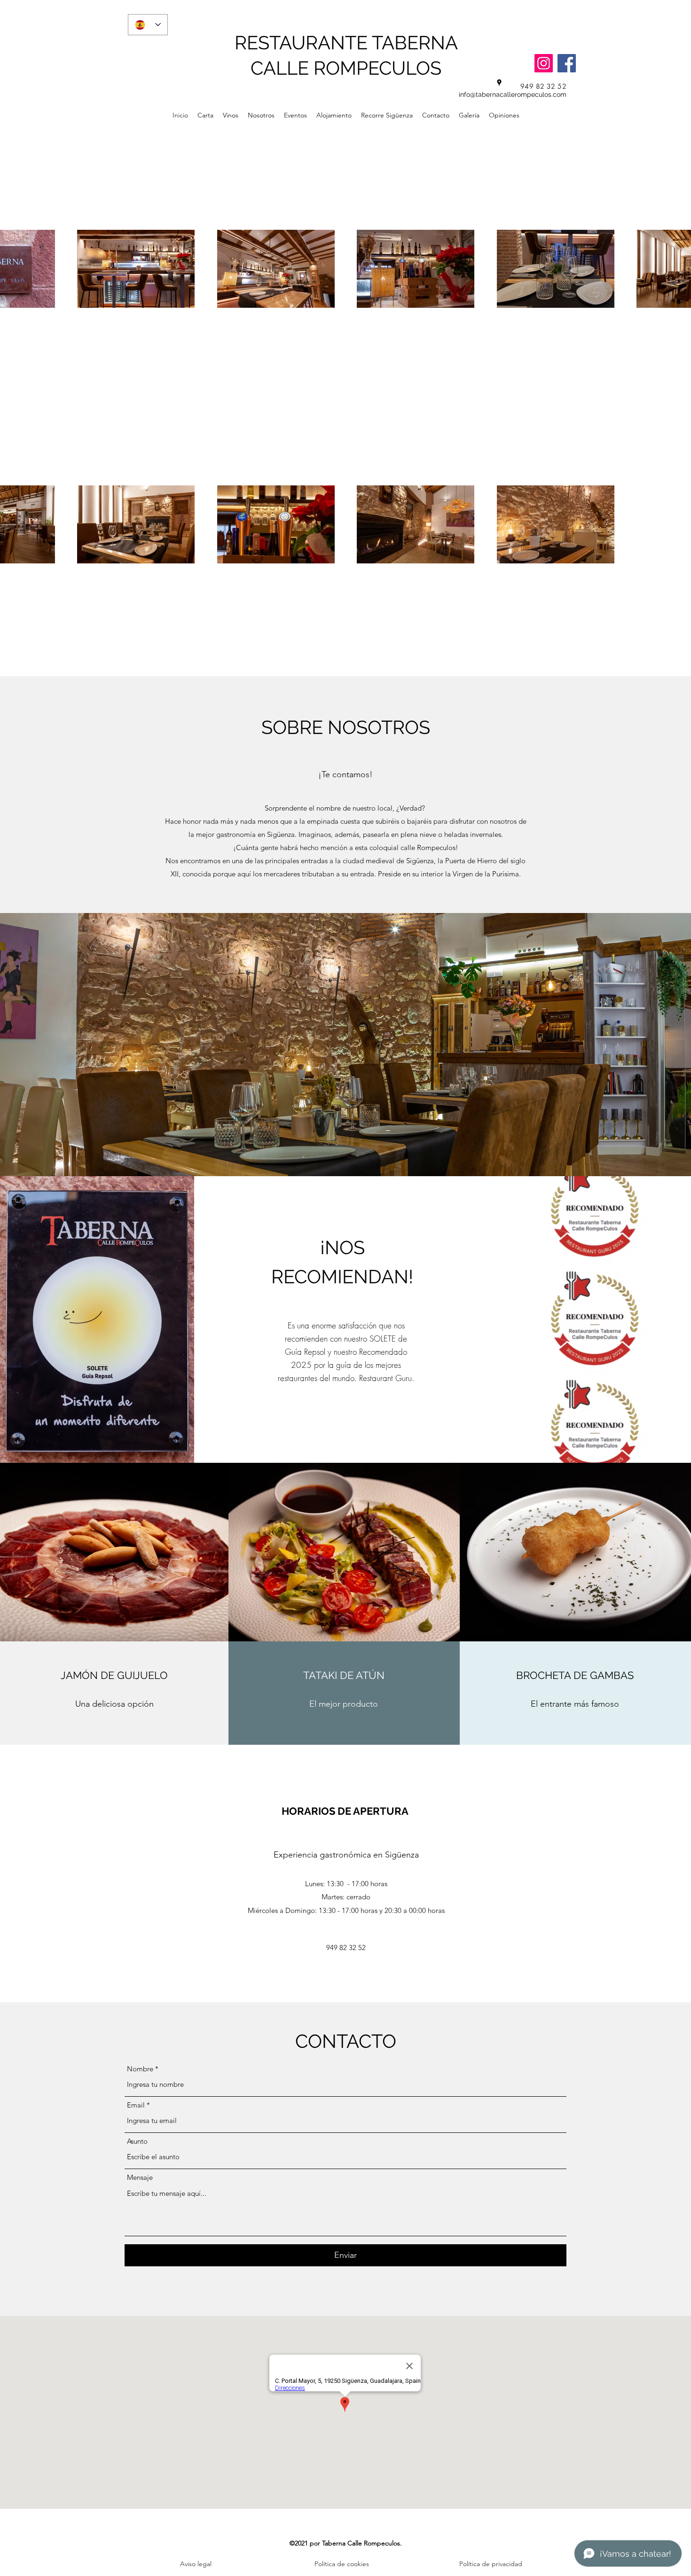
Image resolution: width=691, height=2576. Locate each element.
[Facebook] (567, 63)
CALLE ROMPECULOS (346, 68)
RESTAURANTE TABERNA (346, 43)
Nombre (140, 2069)
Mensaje (140, 2177)
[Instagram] (544, 63)
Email (136, 2105)
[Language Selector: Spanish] (148, 25)
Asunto (137, 2141)
